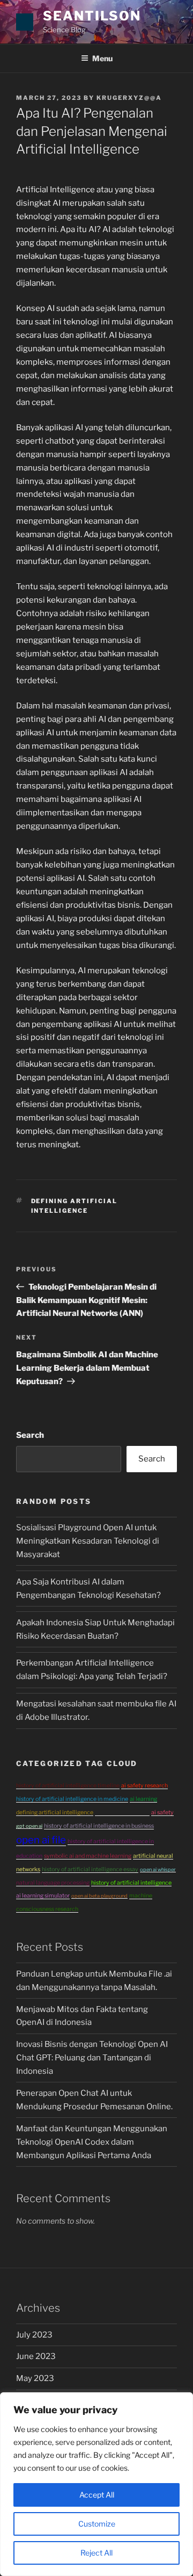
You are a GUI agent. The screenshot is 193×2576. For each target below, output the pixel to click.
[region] (96, 2484)
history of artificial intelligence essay (90, 1869)
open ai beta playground (99, 1896)
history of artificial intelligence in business (99, 1826)
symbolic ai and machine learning (88, 1856)
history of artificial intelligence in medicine (72, 1799)
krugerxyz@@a (129, 98)
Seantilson (92, 16)
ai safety (162, 1812)
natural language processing (53, 1883)
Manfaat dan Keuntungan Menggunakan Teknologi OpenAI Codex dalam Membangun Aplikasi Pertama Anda (92, 2142)
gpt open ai (29, 1826)
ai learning (143, 1799)
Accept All (97, 2495)
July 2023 (34, 2335)
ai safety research (144, 1786)
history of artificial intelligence (131, 1883)
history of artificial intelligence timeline (68, 1786)
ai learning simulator (43, 1896)
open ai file (41, 1840)
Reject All (96, 2553)
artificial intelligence (122, 1812)
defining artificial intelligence (55, 1812)
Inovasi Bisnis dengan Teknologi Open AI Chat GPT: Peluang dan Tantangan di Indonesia (92, 2058)
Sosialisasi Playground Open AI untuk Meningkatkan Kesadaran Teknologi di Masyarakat (88, 1541)
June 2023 (36, 2356)
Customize (97, 2524)
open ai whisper (158, 1869)
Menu (102, 58)
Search (30, 1435)
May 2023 (35, 2378)
